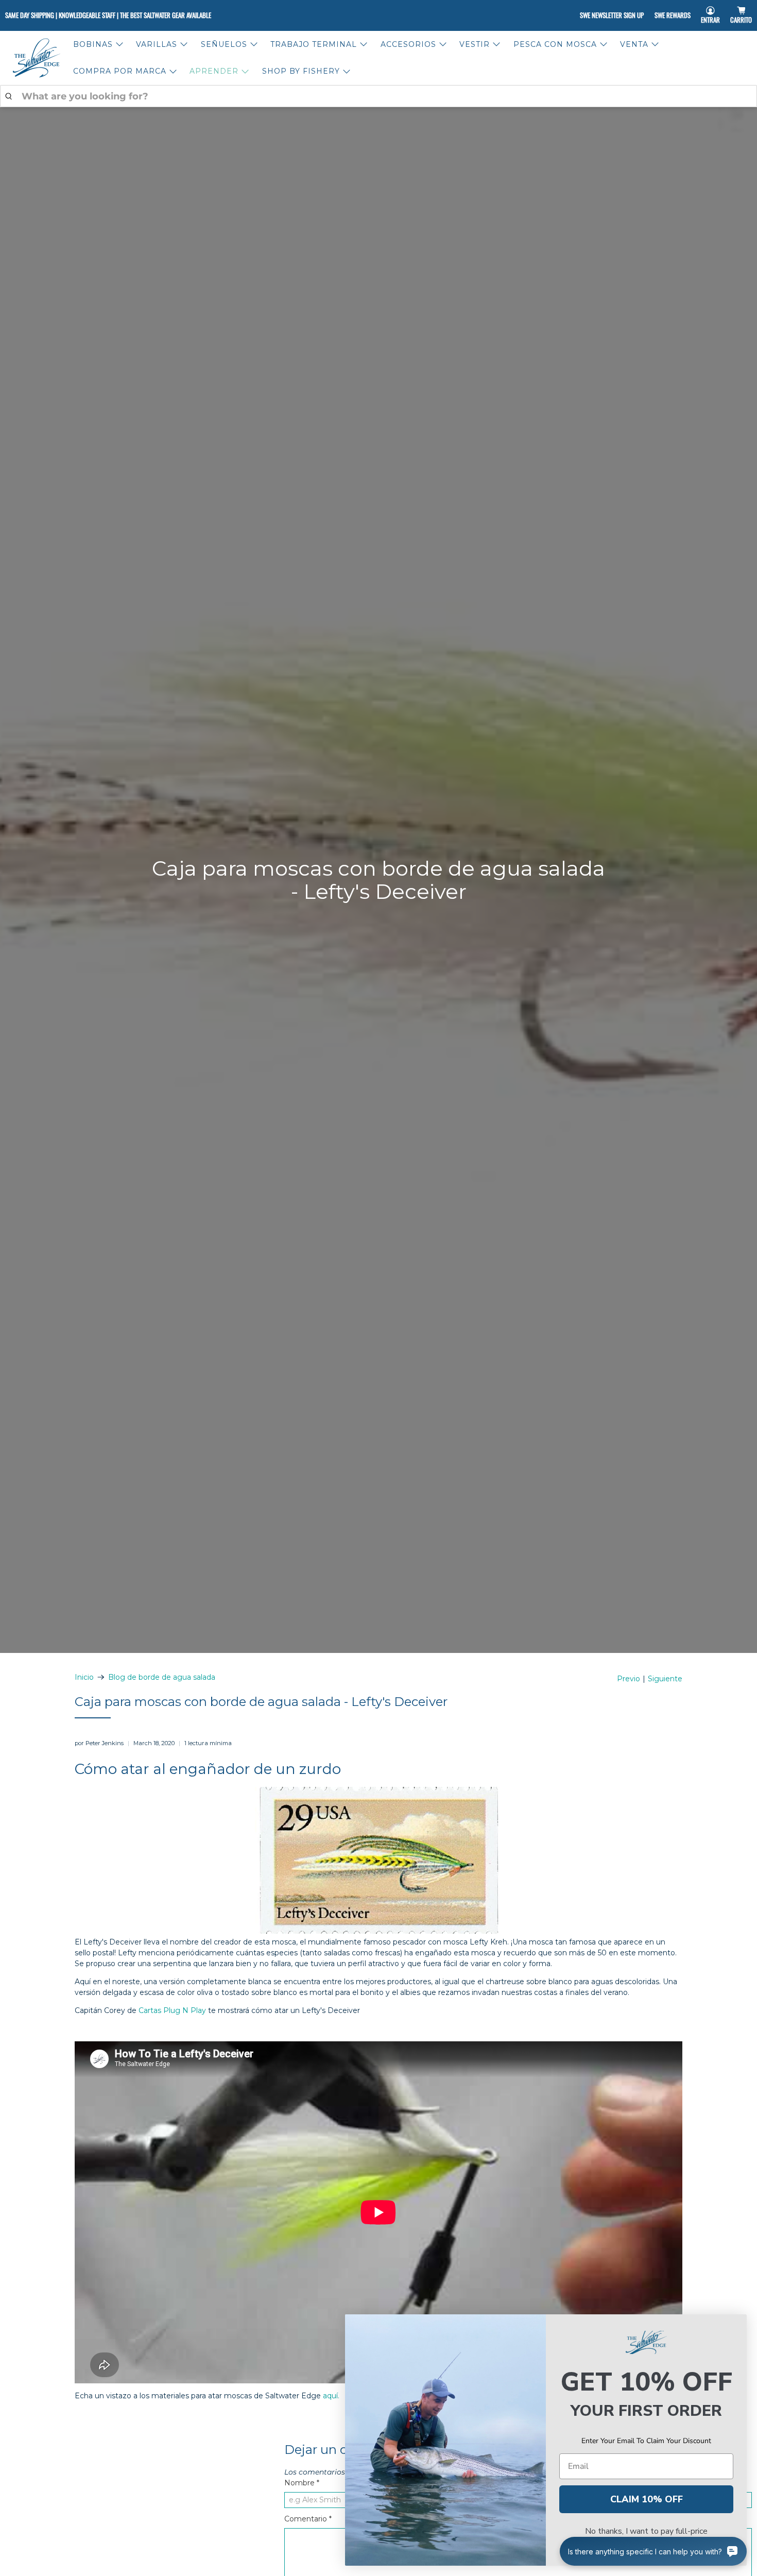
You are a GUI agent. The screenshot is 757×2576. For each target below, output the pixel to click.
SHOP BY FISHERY (301, 71)
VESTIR (475, 44)
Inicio (84, 1677)
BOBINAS (93, 44)
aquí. (331, 2396)
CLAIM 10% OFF (647, 2499)
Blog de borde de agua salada (162, 1677)
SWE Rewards (673, 15)
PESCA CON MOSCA (555, 44)
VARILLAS (157, 44)
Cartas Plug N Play (171, 2010)
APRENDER (214, 71)
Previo (629, 1679)
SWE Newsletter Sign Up (612, 15)
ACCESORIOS (408, 44)
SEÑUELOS (224, 44)
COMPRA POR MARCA (120, 71)
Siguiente (665, 1679)
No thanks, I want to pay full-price (646, 2531)
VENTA (634, 44)
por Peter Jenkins (99, 1743)
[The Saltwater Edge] (37, 58)
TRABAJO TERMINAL (314, 44)
